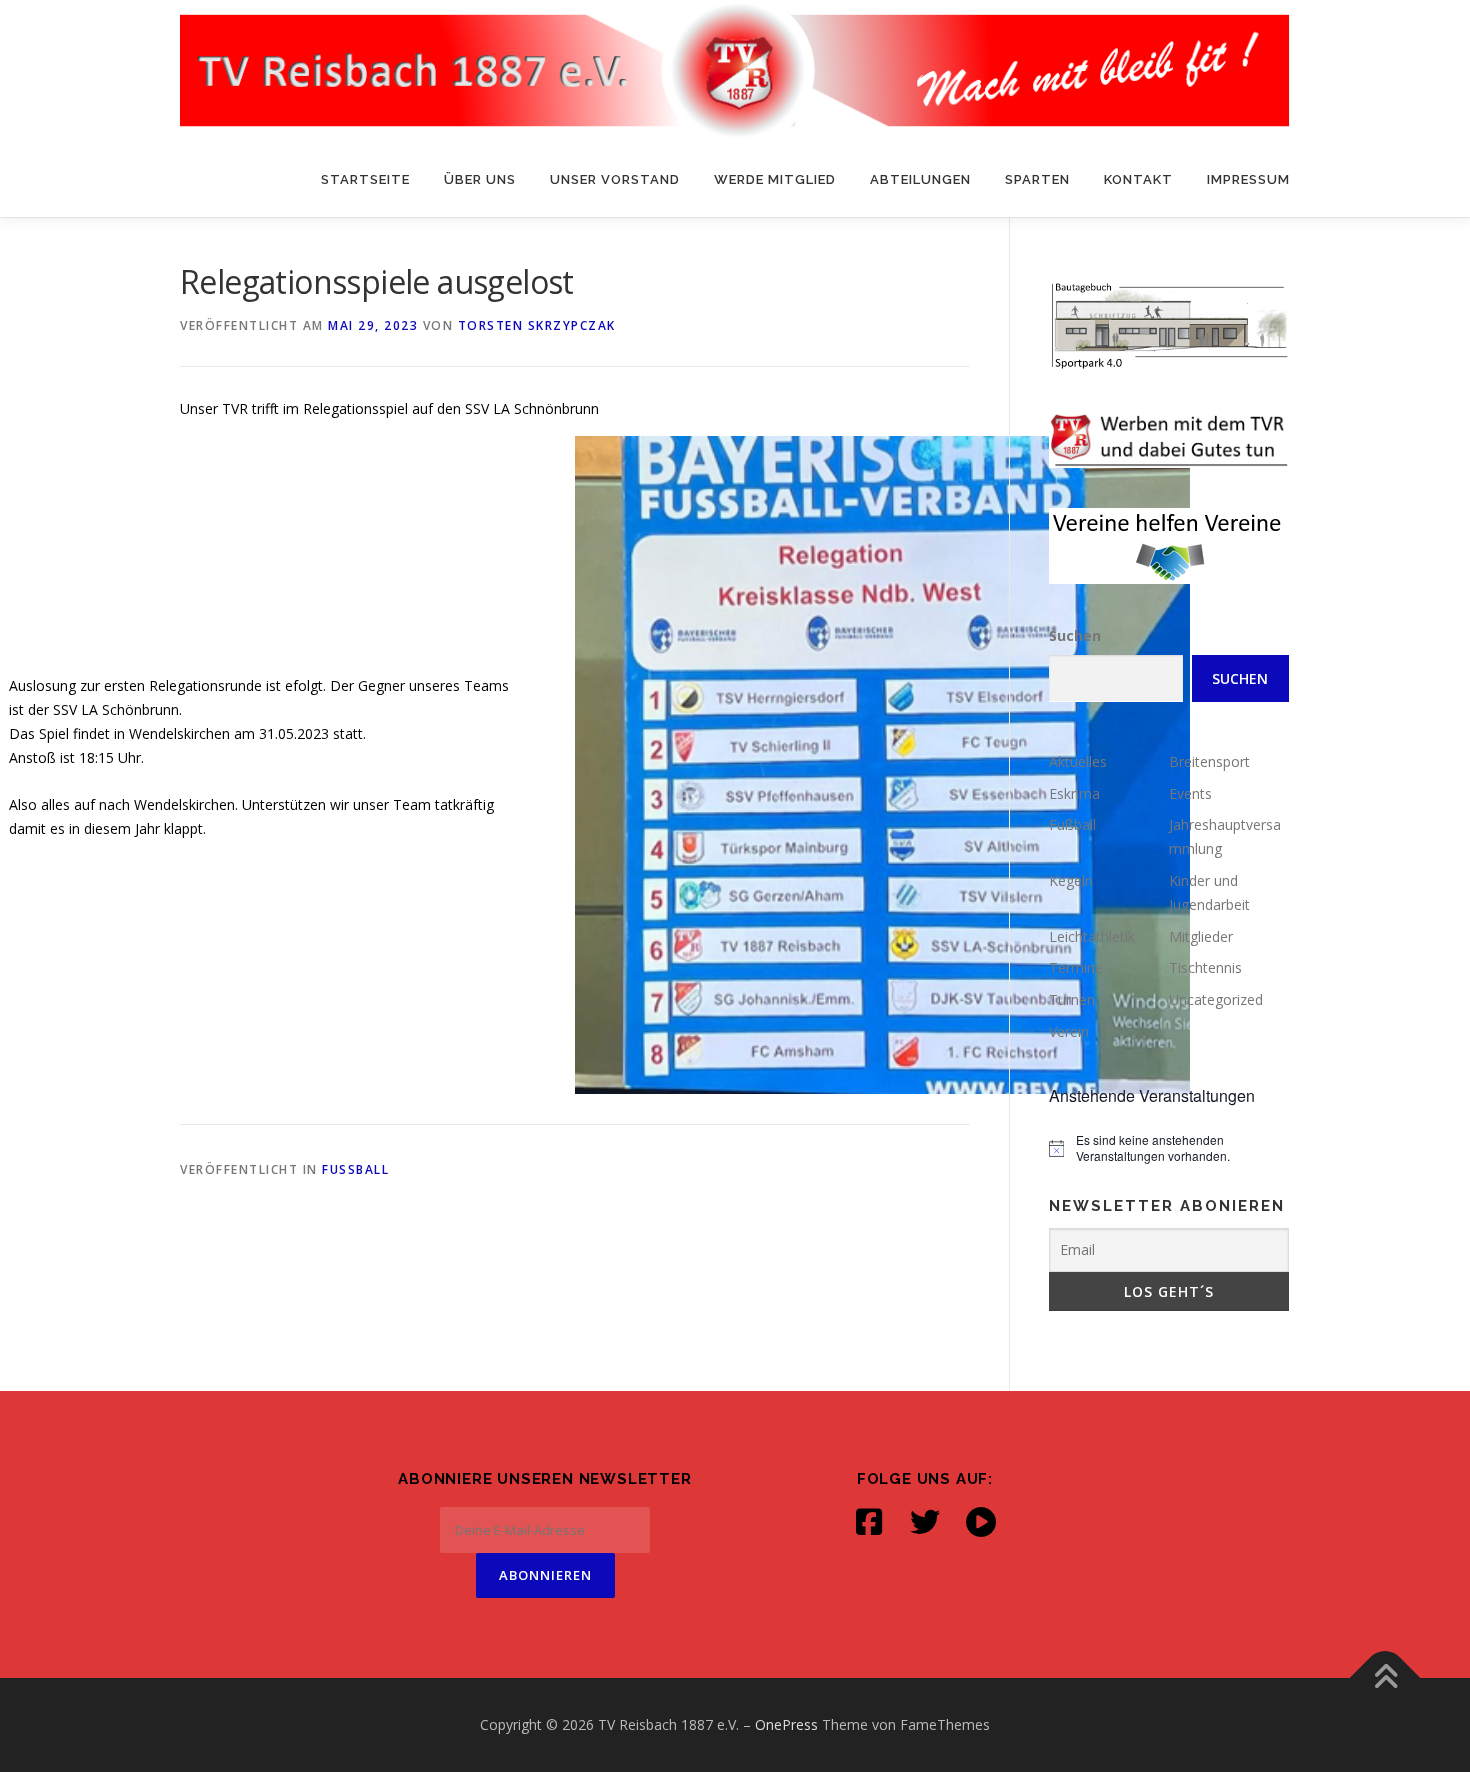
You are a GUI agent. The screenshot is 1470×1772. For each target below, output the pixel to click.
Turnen (1072, 999)
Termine (1076, 967)
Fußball (355, 1169)
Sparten (1037, 179)
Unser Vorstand (615, 179)
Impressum (1248, 179)
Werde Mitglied (775, 179)
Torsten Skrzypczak (537, 325)
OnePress (786, 1724)
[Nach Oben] (1385, 1678)
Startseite (365, 179)
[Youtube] (981, 1522)
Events (1190, 793)
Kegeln (1071, 880)
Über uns (480, 179)
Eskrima (1074, 793)
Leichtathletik (1092, 936)
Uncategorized (1216, 999)
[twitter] (925, 1522)
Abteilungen (920, 179)
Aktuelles (1078, 761)
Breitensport (1209, 761)
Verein (1069, 1031)
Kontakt (1138, 179)
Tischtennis (1205, 967)
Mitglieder (1201, 936)
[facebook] (869, 1522)
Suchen (1075, 635)
